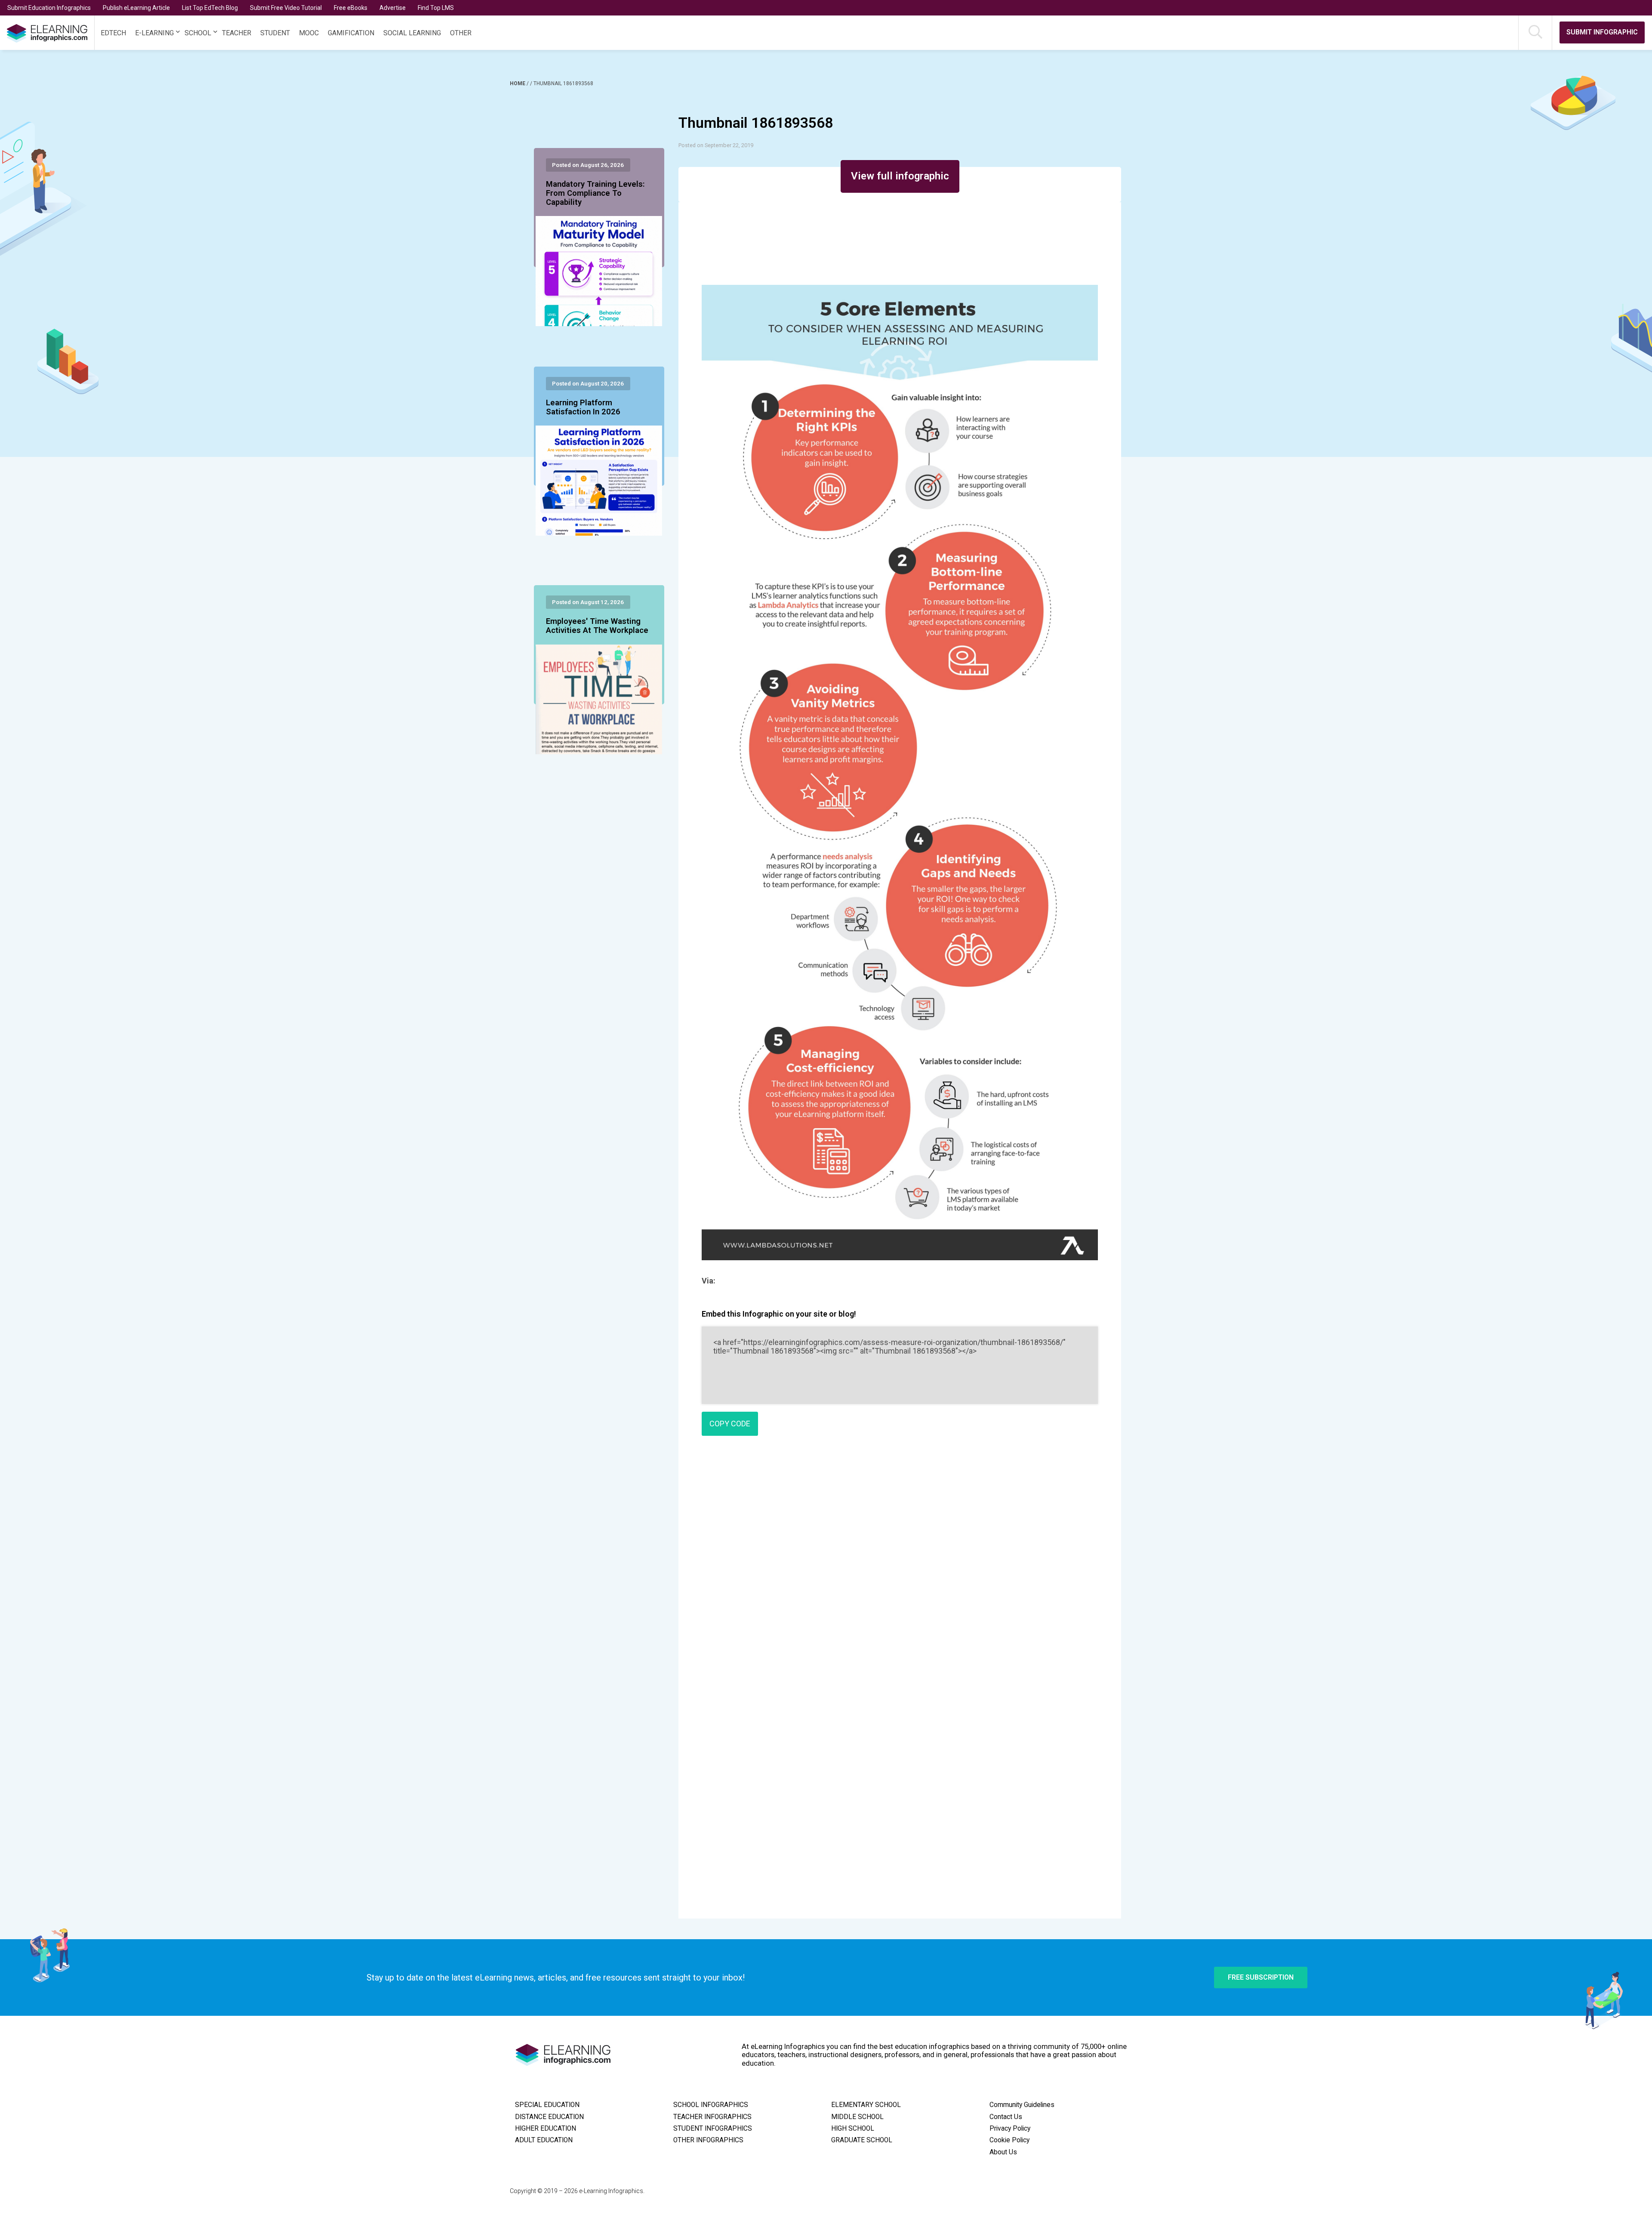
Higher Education (546, 2129)
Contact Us (1006, 2117)
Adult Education (544, 2140)
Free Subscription (1261, 1977)
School (198, 33)
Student (275, 33)
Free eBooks (351, 8)
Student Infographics (713, 2129)
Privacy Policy (1010, 2129)
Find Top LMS (436, 8)
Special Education (547, 2105)
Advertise (393, 8)
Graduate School (862, 2140)
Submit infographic (1602, 32)
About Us (1003, 2152)
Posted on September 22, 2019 (716, 145)
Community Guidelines (1022, 2105)
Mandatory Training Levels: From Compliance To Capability (595, 194)
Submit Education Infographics (49, 8)
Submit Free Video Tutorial (286, 8)
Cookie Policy (1009, 2140)
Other (461, 33)
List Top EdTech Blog (210, 8)
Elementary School (866, 2105)
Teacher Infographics (712, 2117)
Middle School (857, 2117)
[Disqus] (900, 1567)
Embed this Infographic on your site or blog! (779, 1314)
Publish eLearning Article (136, 8)
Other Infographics (708, 2140)
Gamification (351, 33)
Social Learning (412, 33)
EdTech (113, 33)
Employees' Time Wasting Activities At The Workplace (597, 626)
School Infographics (711, 2105)
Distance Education (549, 2117)
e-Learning (154, 33)
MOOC (309, 33)
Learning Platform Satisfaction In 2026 (583, 407)
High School (853, 2129)
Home (518, 83)
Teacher (237, 33)
